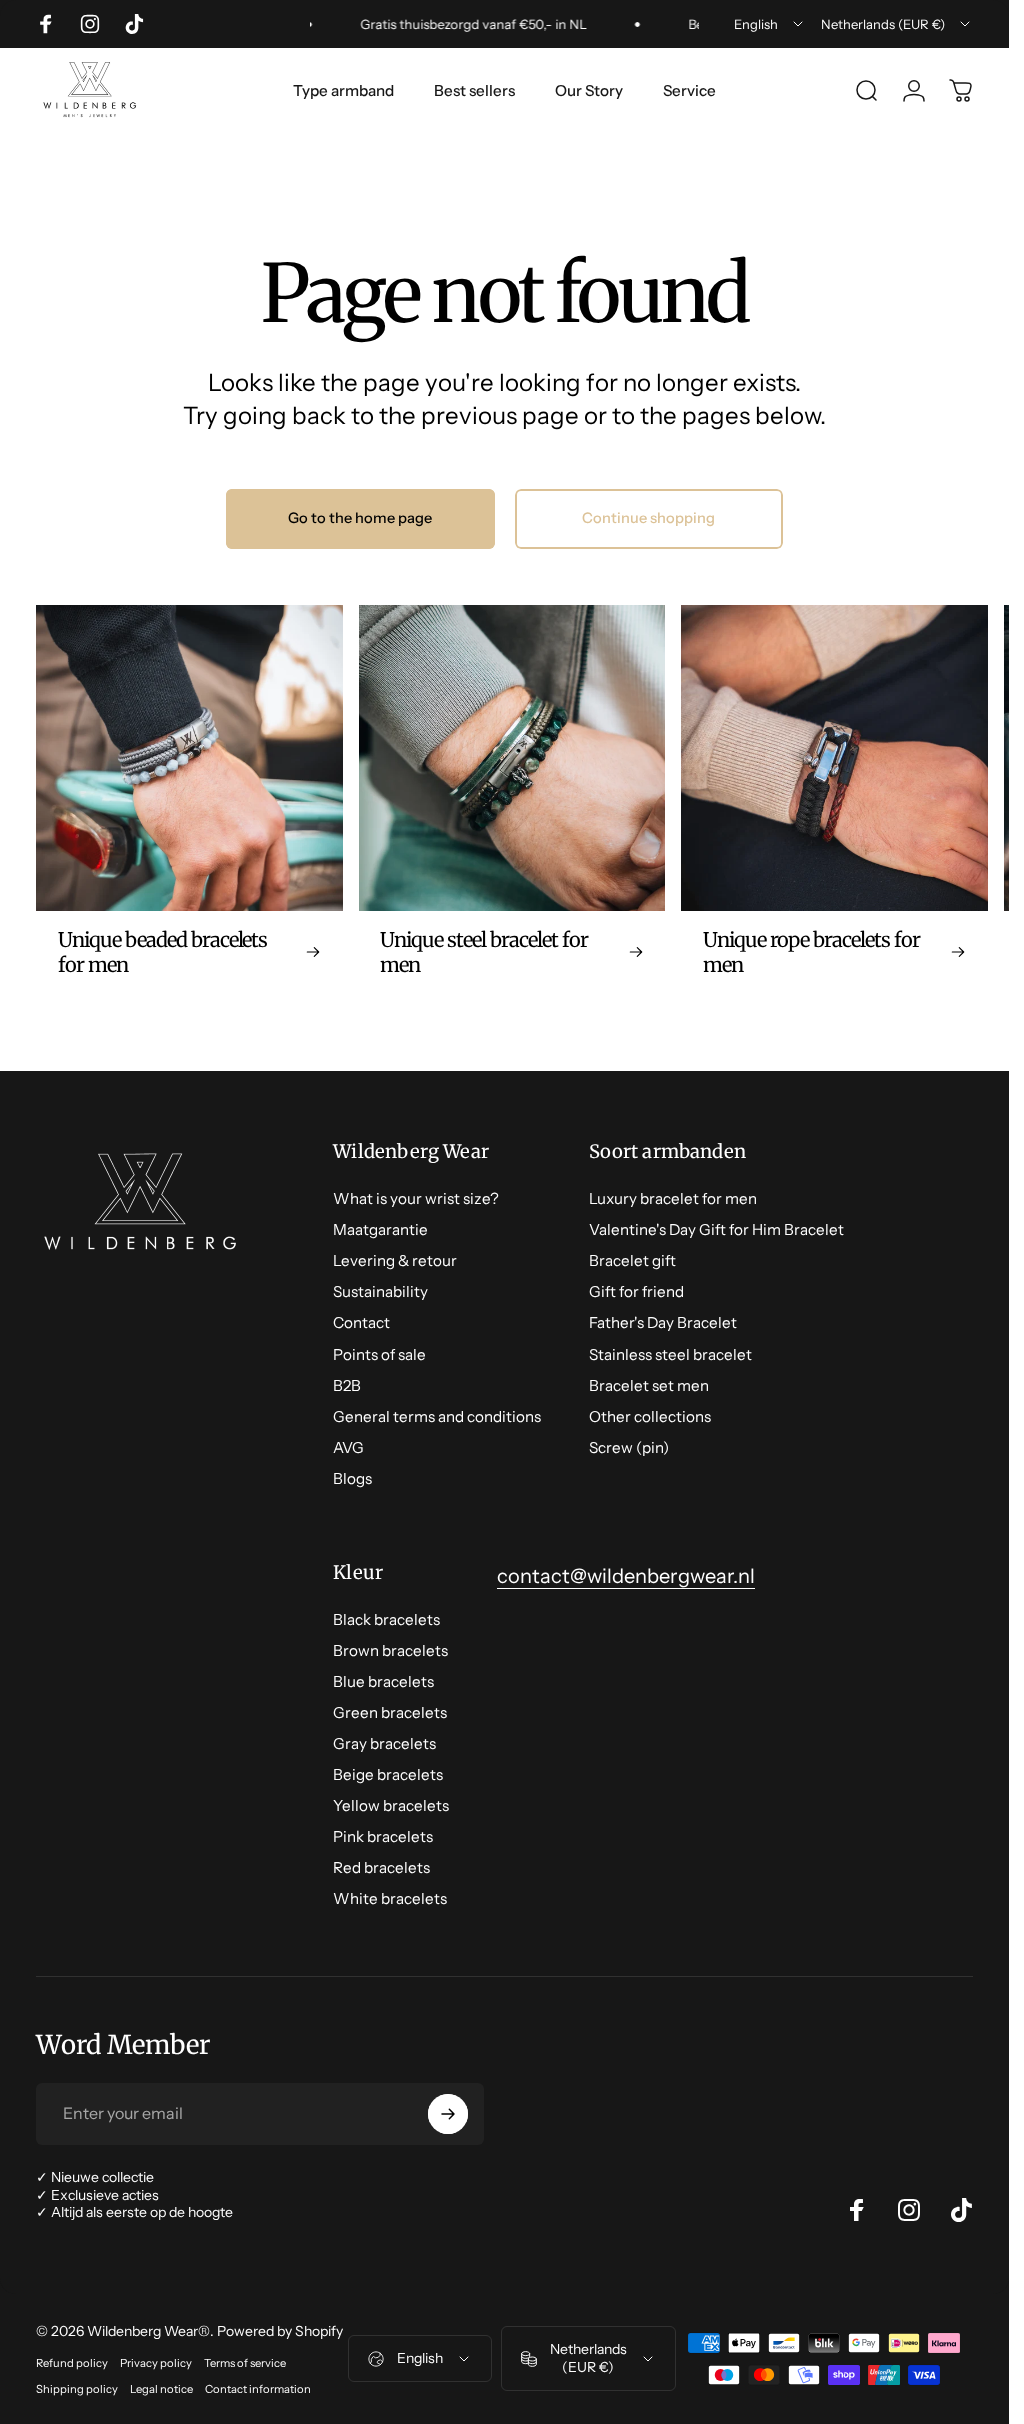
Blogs (352, 1478)
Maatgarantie (380, 1229)
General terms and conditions (437, 1416)
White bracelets (390, 1898)
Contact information (258, 2389)
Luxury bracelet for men (673, 1198)
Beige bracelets (388, 1774)
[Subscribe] (448, 2114)
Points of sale (379, 1354)
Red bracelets (381, 1867)
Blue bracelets (383, 1681)
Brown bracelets (390, 1650)
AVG (348, 1447)
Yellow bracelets (391, 1805)
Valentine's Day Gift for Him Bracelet (716, 1229)
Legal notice (161, 2389)
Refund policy (72, 2363)
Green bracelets (390, 1712)
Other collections (650, 1416)
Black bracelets (386, 1619)
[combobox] (770, 24)
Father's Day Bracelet (663, 1322)
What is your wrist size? (416, 1198)
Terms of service (245, 2363)
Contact (361, 1322)
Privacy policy (156, 2363)
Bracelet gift (632, 1260)
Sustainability (380, 1291)
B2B (347, 1385)
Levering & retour (395, 1260)
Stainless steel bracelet (670, 1354)
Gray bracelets (384, 1743)
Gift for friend (636, 1291)
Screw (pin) (629, 1447)
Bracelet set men (649, 1385)
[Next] (927, 802)
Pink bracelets (383, 1836)
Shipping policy (77, 2389)
